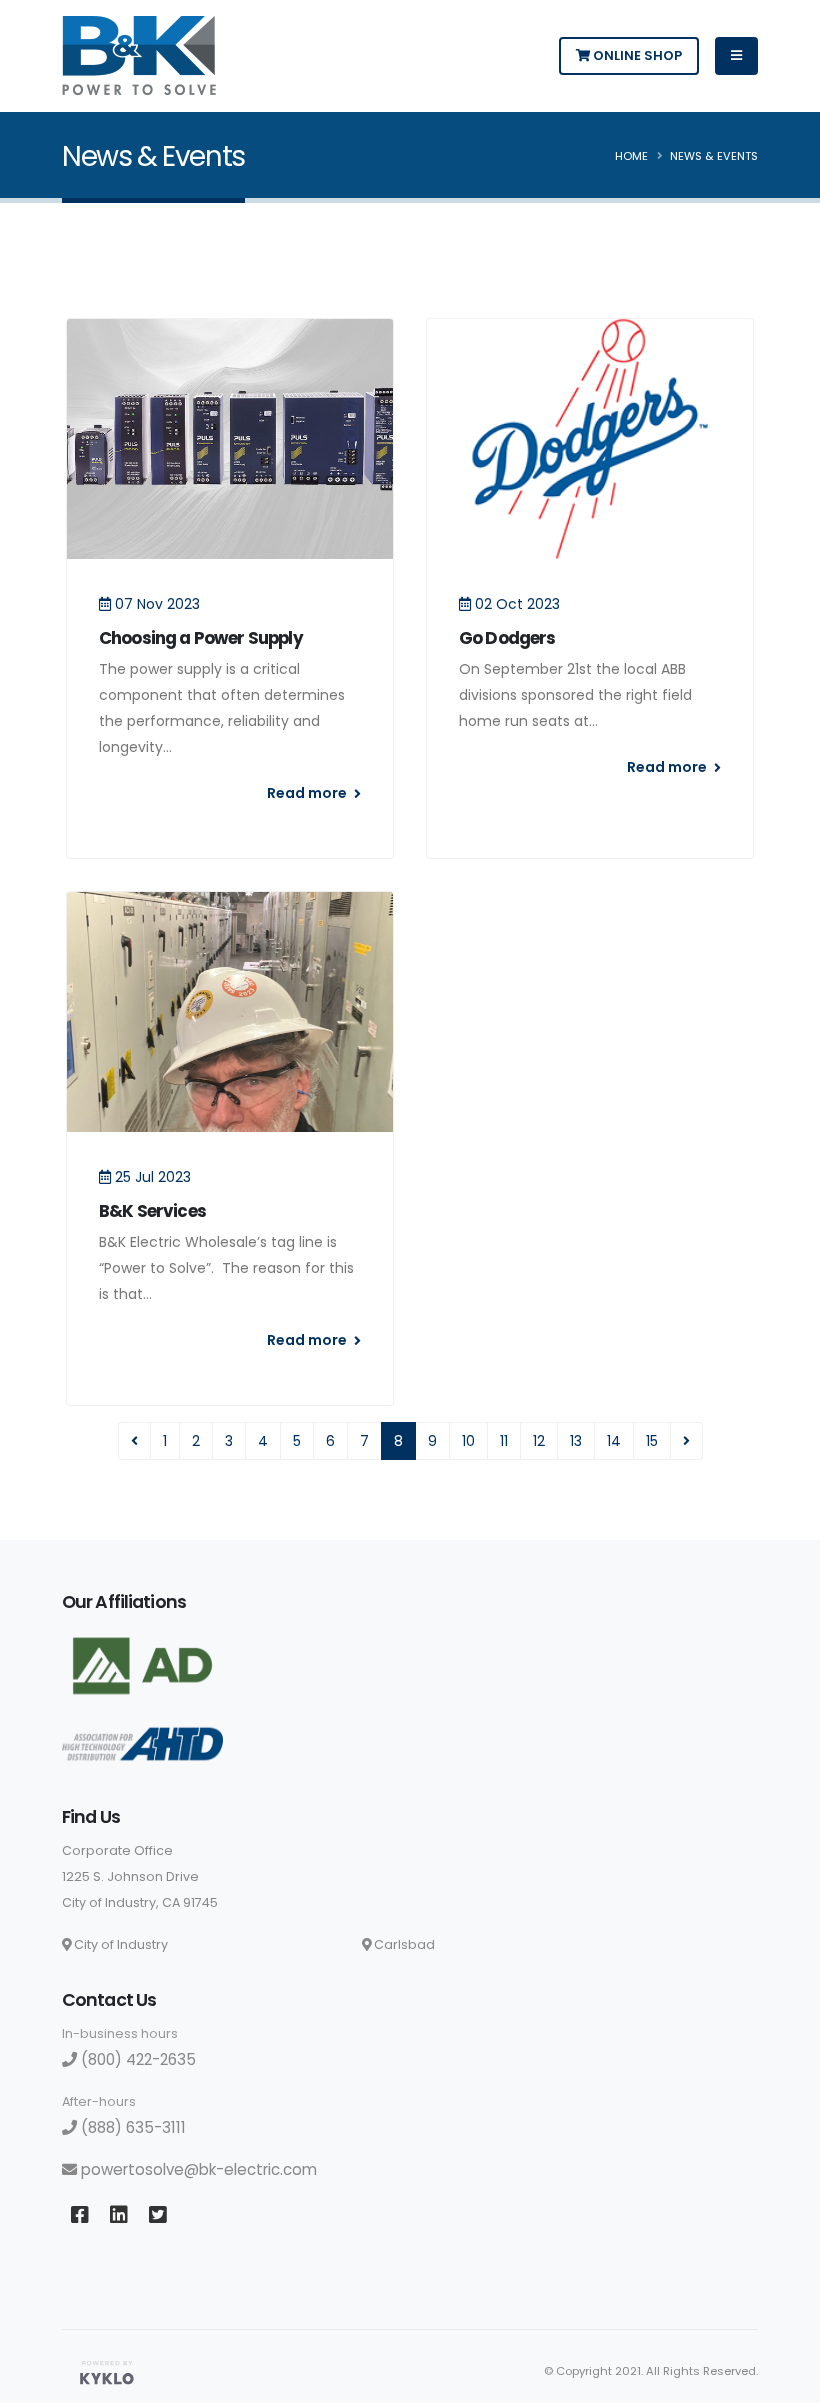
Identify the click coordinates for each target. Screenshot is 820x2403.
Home (631, 156)
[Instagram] (157, 2215)
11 (504, 1441)
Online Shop (636, 55)
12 (539, 1441)
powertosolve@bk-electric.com (197, 2169)
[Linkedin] (118, 2215)
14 (614, 1441)
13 (576, 1441)
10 (468, 1441)
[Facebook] (79, 2215)
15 (652, 1441)
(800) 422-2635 (136, 2059)
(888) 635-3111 (131, 2127)
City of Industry (119, 1944)
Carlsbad (403, 1944)
